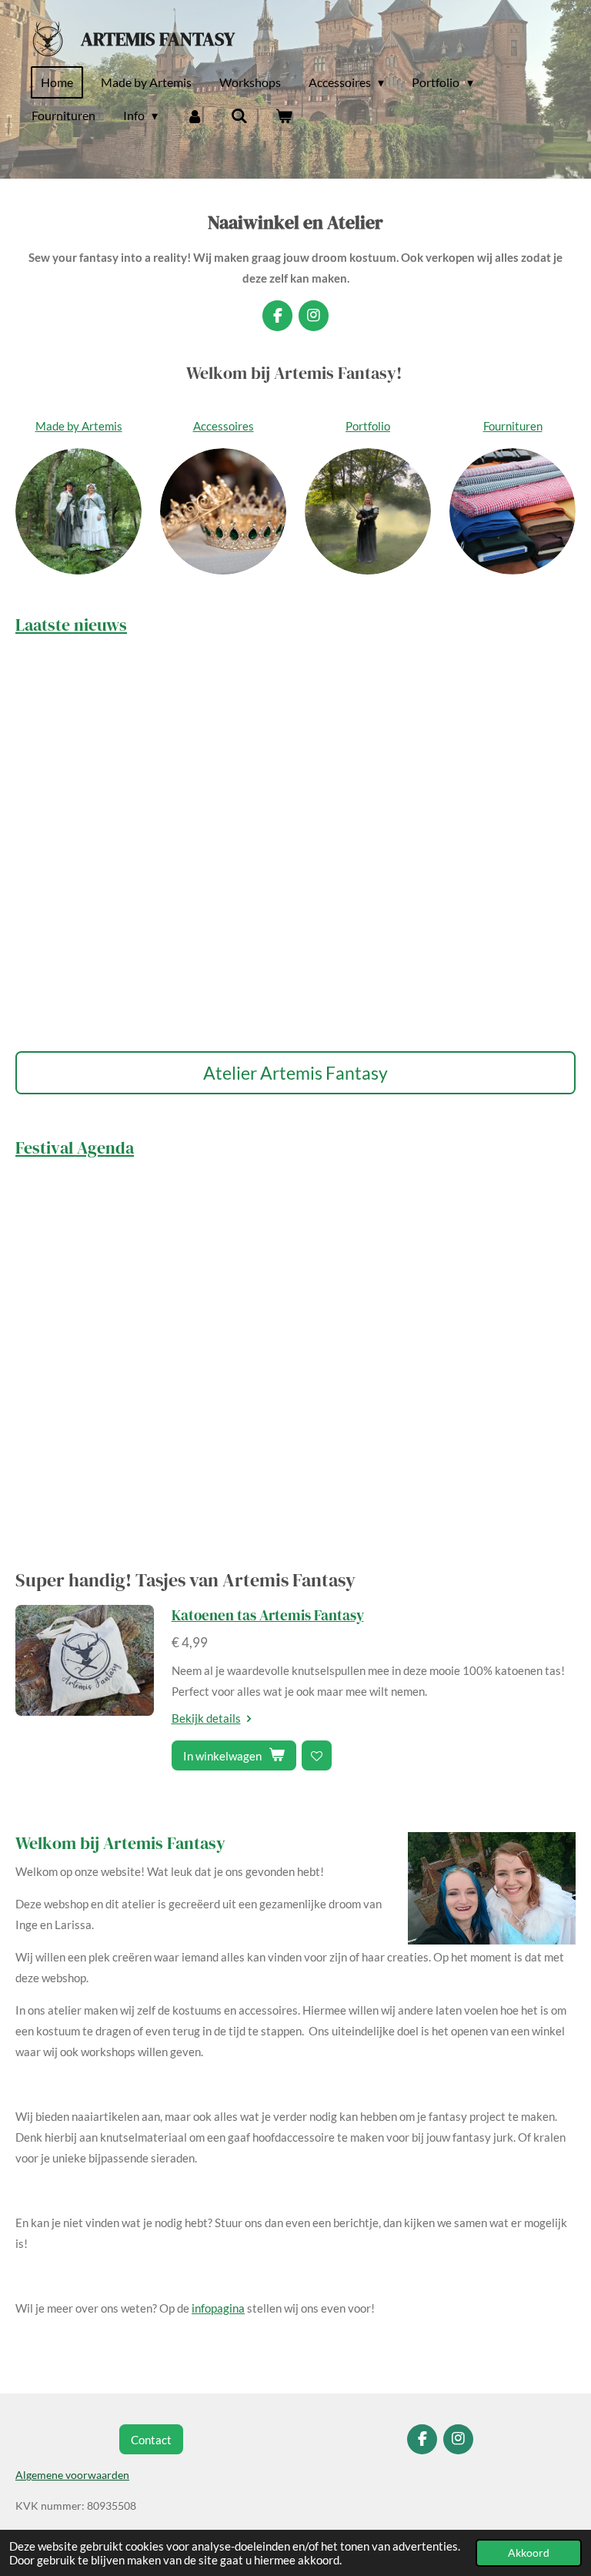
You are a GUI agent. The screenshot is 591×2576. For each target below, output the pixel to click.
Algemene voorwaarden (72, 2475)
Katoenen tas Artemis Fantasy (268, 1615)
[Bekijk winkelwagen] (284, 116)
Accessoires (224, 426)
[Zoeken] (239, 116)
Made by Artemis (79, 426)
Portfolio (368, 426)
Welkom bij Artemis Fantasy (120, 1843)
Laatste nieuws (71, 625)
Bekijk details (206, 1718)
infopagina (218, 2308)
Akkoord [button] (529, 2553)
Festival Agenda (75, 1148)
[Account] (194, 116)
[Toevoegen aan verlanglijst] (317, 1755)
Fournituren (513, 426)
